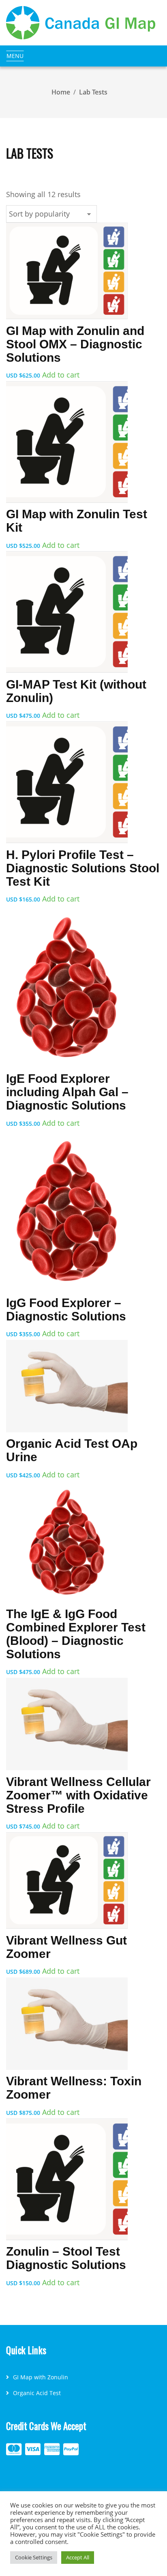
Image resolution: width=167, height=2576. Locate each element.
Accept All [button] (78, 2557)
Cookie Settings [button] (34, 2557)
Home (61, 92)
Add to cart (61, 375)
